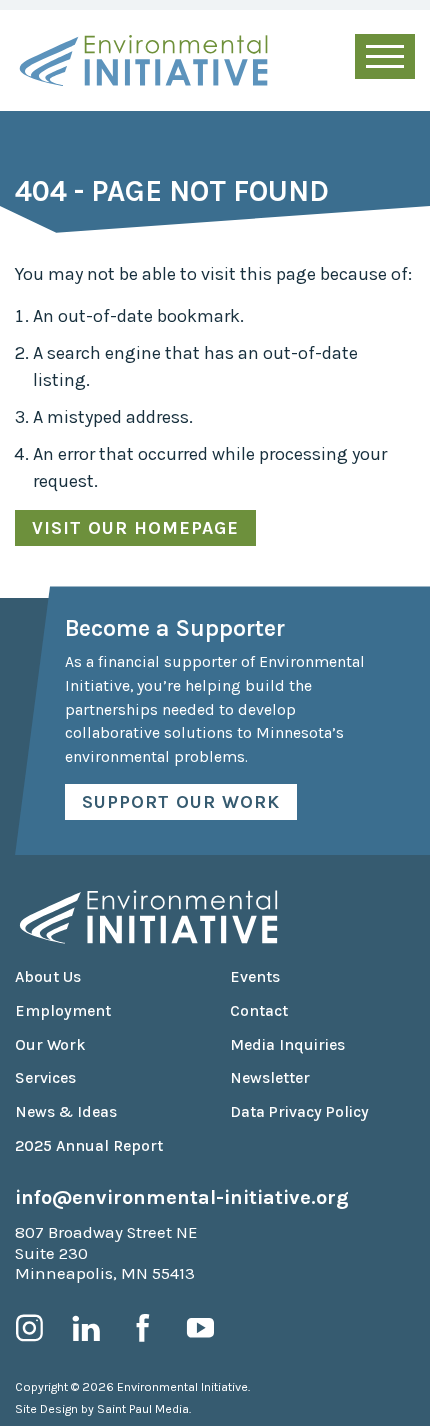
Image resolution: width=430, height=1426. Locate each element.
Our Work (50, 1045)
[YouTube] (200, 1328)
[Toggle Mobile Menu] (385, 56)
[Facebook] (143, 1328)
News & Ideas (66, 1112)
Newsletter (270, 1078)
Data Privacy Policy (299, 1112)
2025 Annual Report (89, 1146)
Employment (63, 1011)
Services (45, 1078)
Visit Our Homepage (135, 528)
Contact (259, 1011)
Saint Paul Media (143, 1409)
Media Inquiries (287, 1045)
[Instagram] (29, 1328)
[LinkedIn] (86, 1328)
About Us (48, 977)
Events (255, 977)
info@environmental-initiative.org (182, 1197)
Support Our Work (181, 802)
